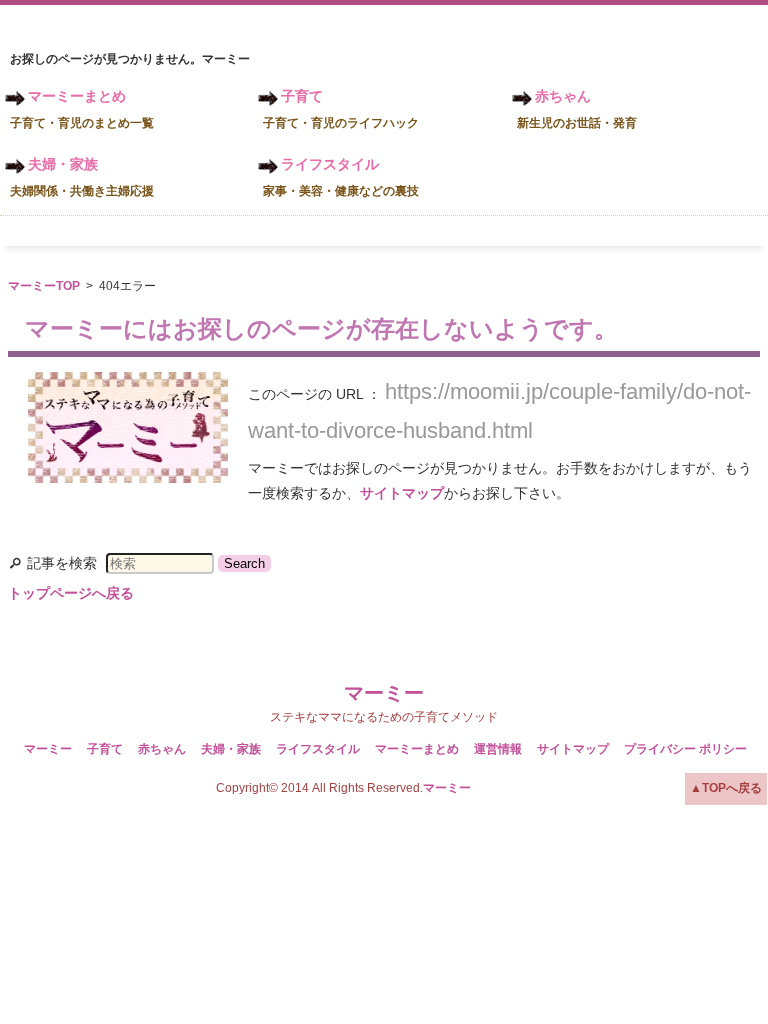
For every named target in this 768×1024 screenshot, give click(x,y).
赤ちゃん (577, 109)
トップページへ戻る (71, 593)
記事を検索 (62, 563)
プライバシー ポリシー (685, 749)
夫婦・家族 (82, 177)
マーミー (384, 693)
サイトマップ (402, 493)
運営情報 (498, 749)
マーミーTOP (44, 286)
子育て (341, 109)
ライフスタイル (341, 177)
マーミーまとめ (82, 109)
